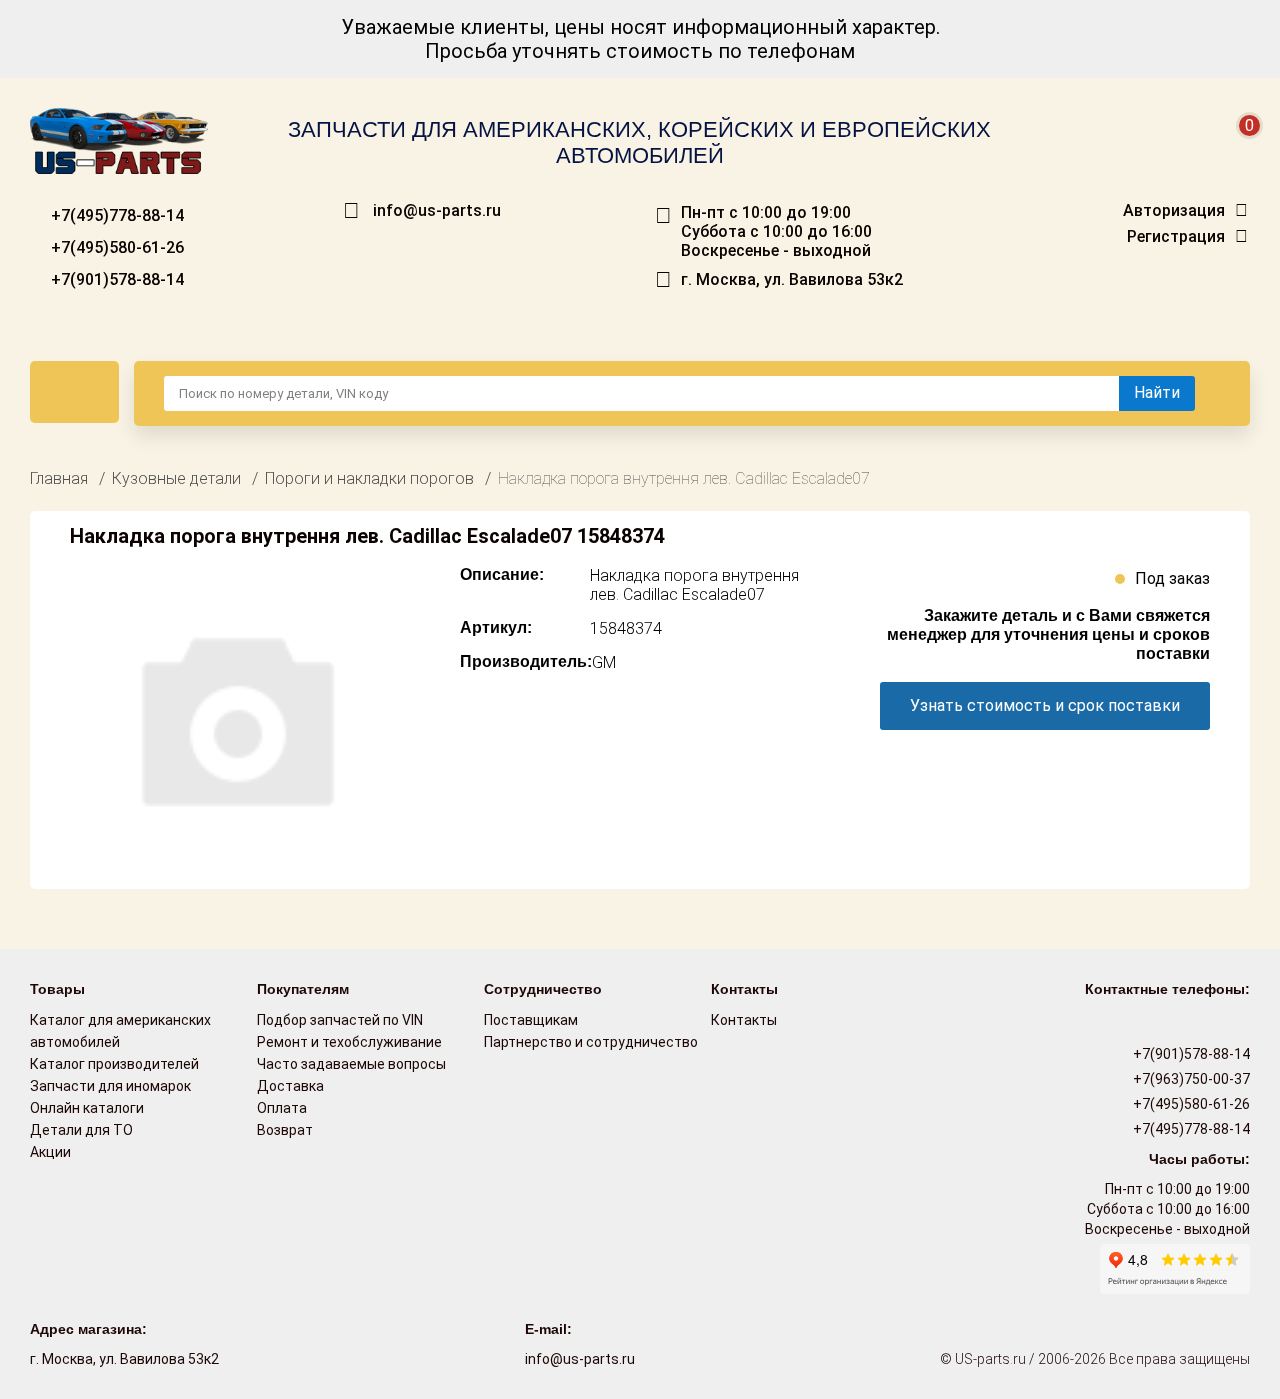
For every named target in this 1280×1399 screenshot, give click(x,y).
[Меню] (74, 392)
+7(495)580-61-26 (115, 247)
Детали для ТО (81, 1130)
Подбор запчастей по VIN (340, 1020)
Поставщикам (531, 1020)
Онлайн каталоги (87, 1108)
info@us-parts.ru (437, 211)
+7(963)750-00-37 (1190, 1079)
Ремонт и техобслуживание (349, 1042)
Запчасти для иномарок (110, 1086)
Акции (50, 1152)
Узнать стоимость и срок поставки (1045, 705)
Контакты (744, 1020)
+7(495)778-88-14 (115, 215)
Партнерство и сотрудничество (591, 1042)
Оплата (282, 1108)
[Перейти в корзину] (1236, 149)
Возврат (285, 1130)
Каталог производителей (114, 1064)
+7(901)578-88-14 (115, 279)
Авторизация (1174, 211)
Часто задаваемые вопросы (351, 1064)
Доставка (290, 1086)
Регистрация (1176, 237)
